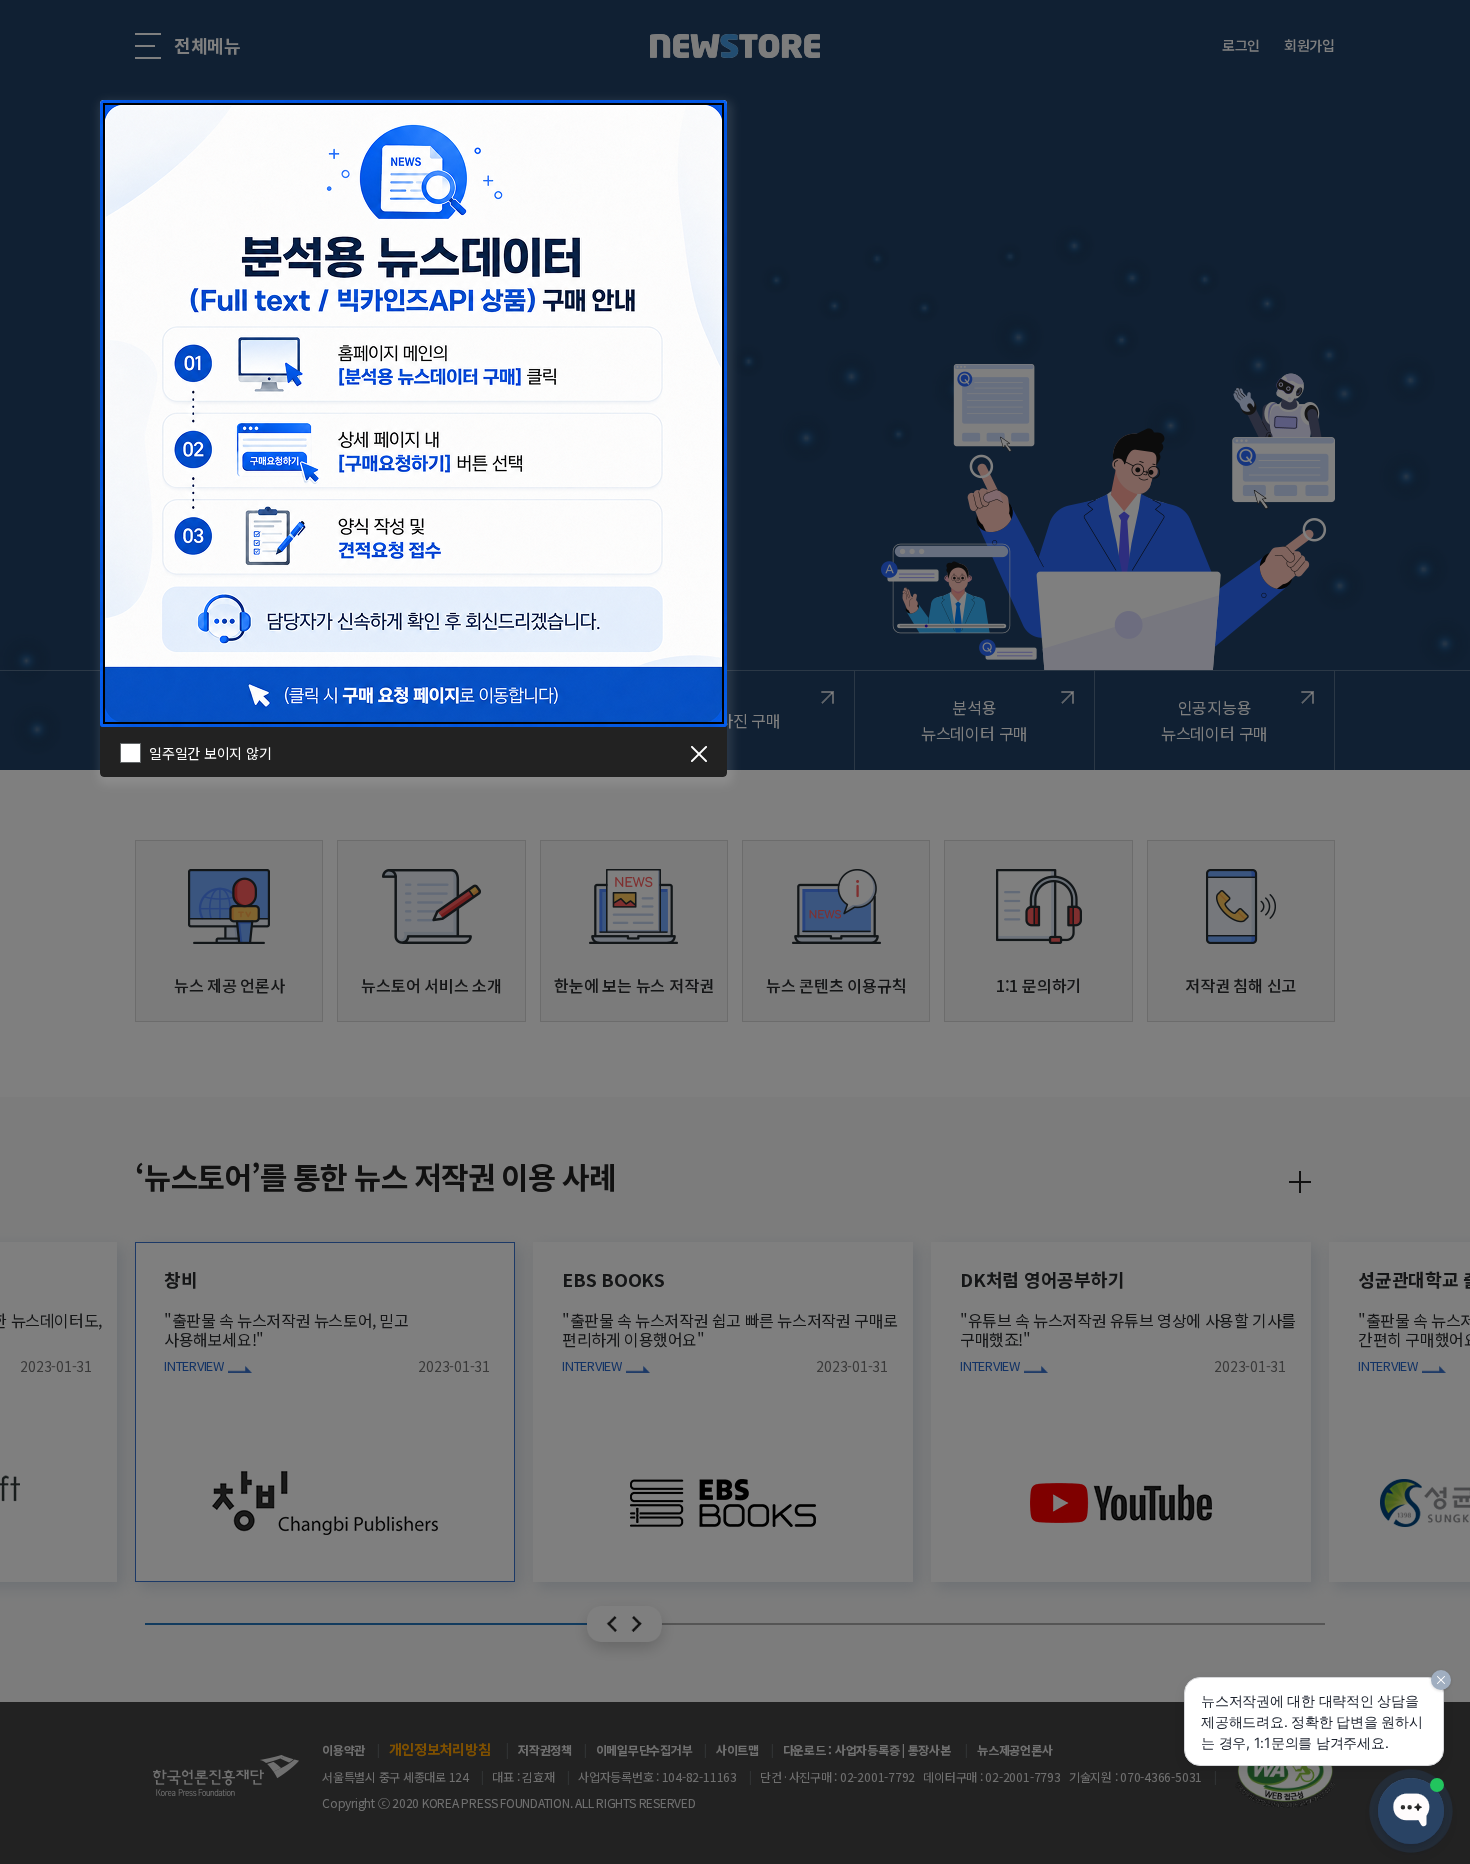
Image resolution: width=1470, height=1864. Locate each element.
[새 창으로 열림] (413, 411)
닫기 (699, 754)
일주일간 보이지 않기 (210, 753)
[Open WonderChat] (1411, 1811)
